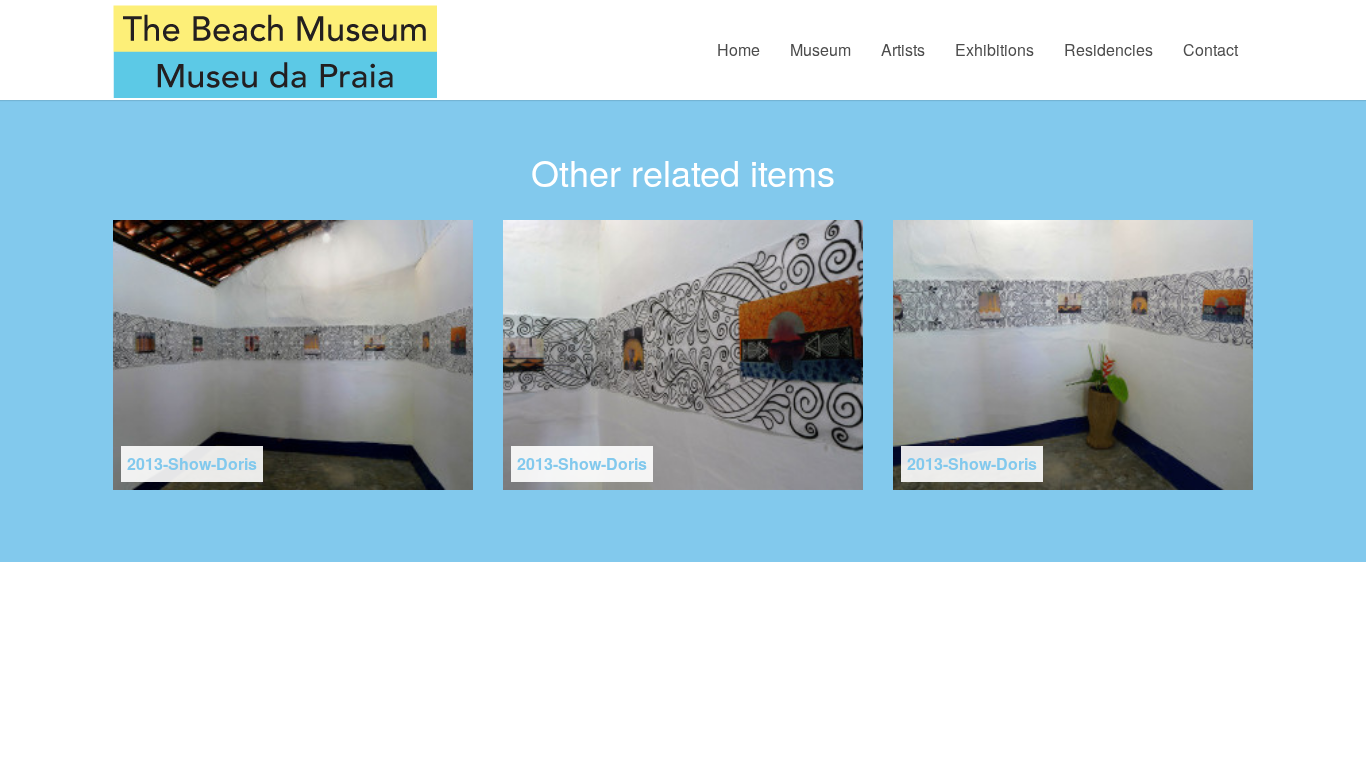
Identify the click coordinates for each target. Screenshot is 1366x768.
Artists (903, 49)
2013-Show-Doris (192, 463)
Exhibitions (994, 49)
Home (738, 49)
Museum (820, 49)
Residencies (1108, 49)
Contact (1210, 49)
